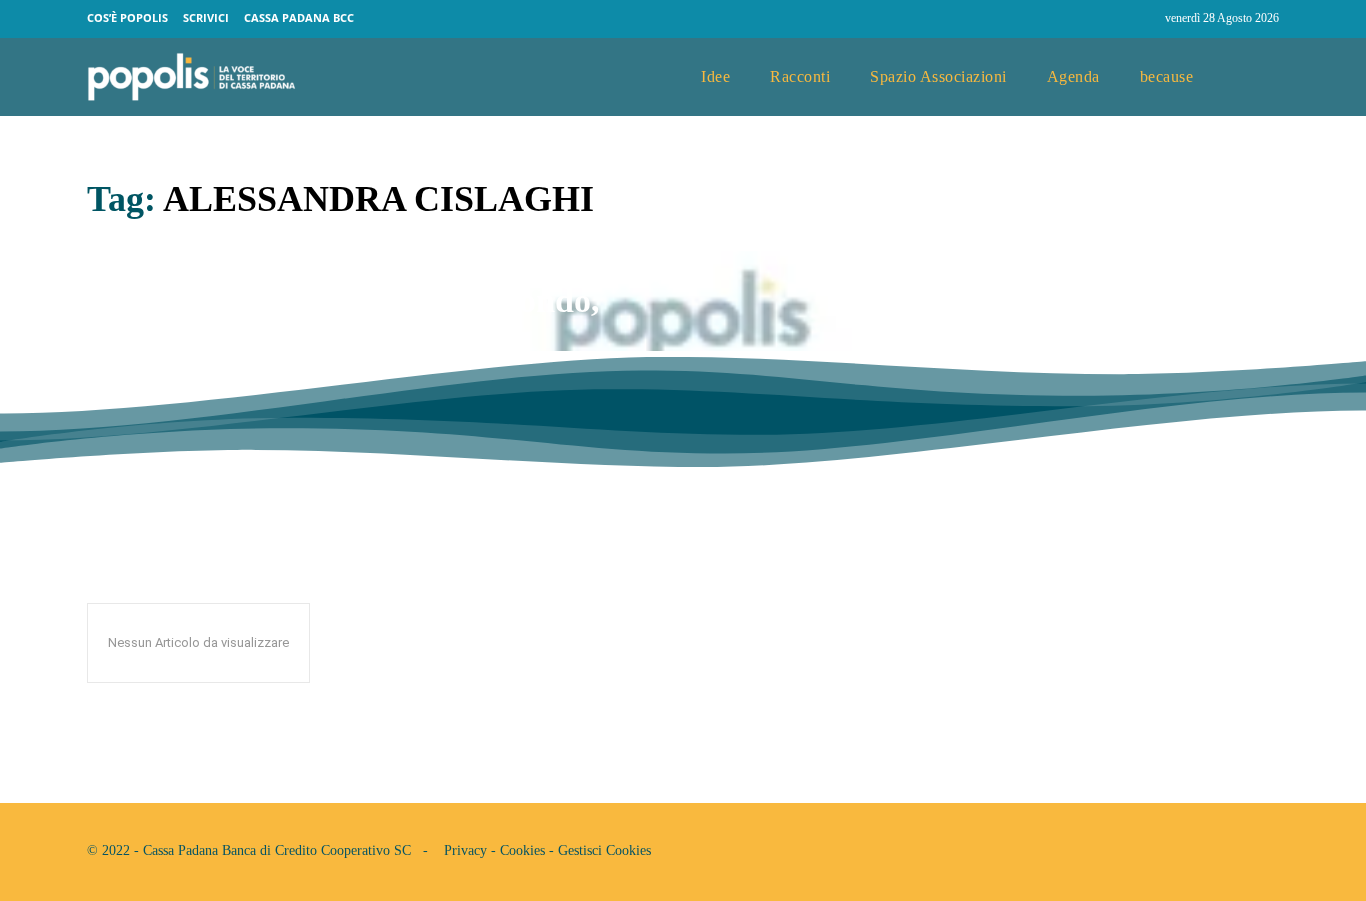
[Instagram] (1141, 19)
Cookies (522, 850)
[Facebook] (1103, 19)
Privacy (465, 850)
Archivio (117, 385)
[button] (1256, 78)
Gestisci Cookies (604, 850)
